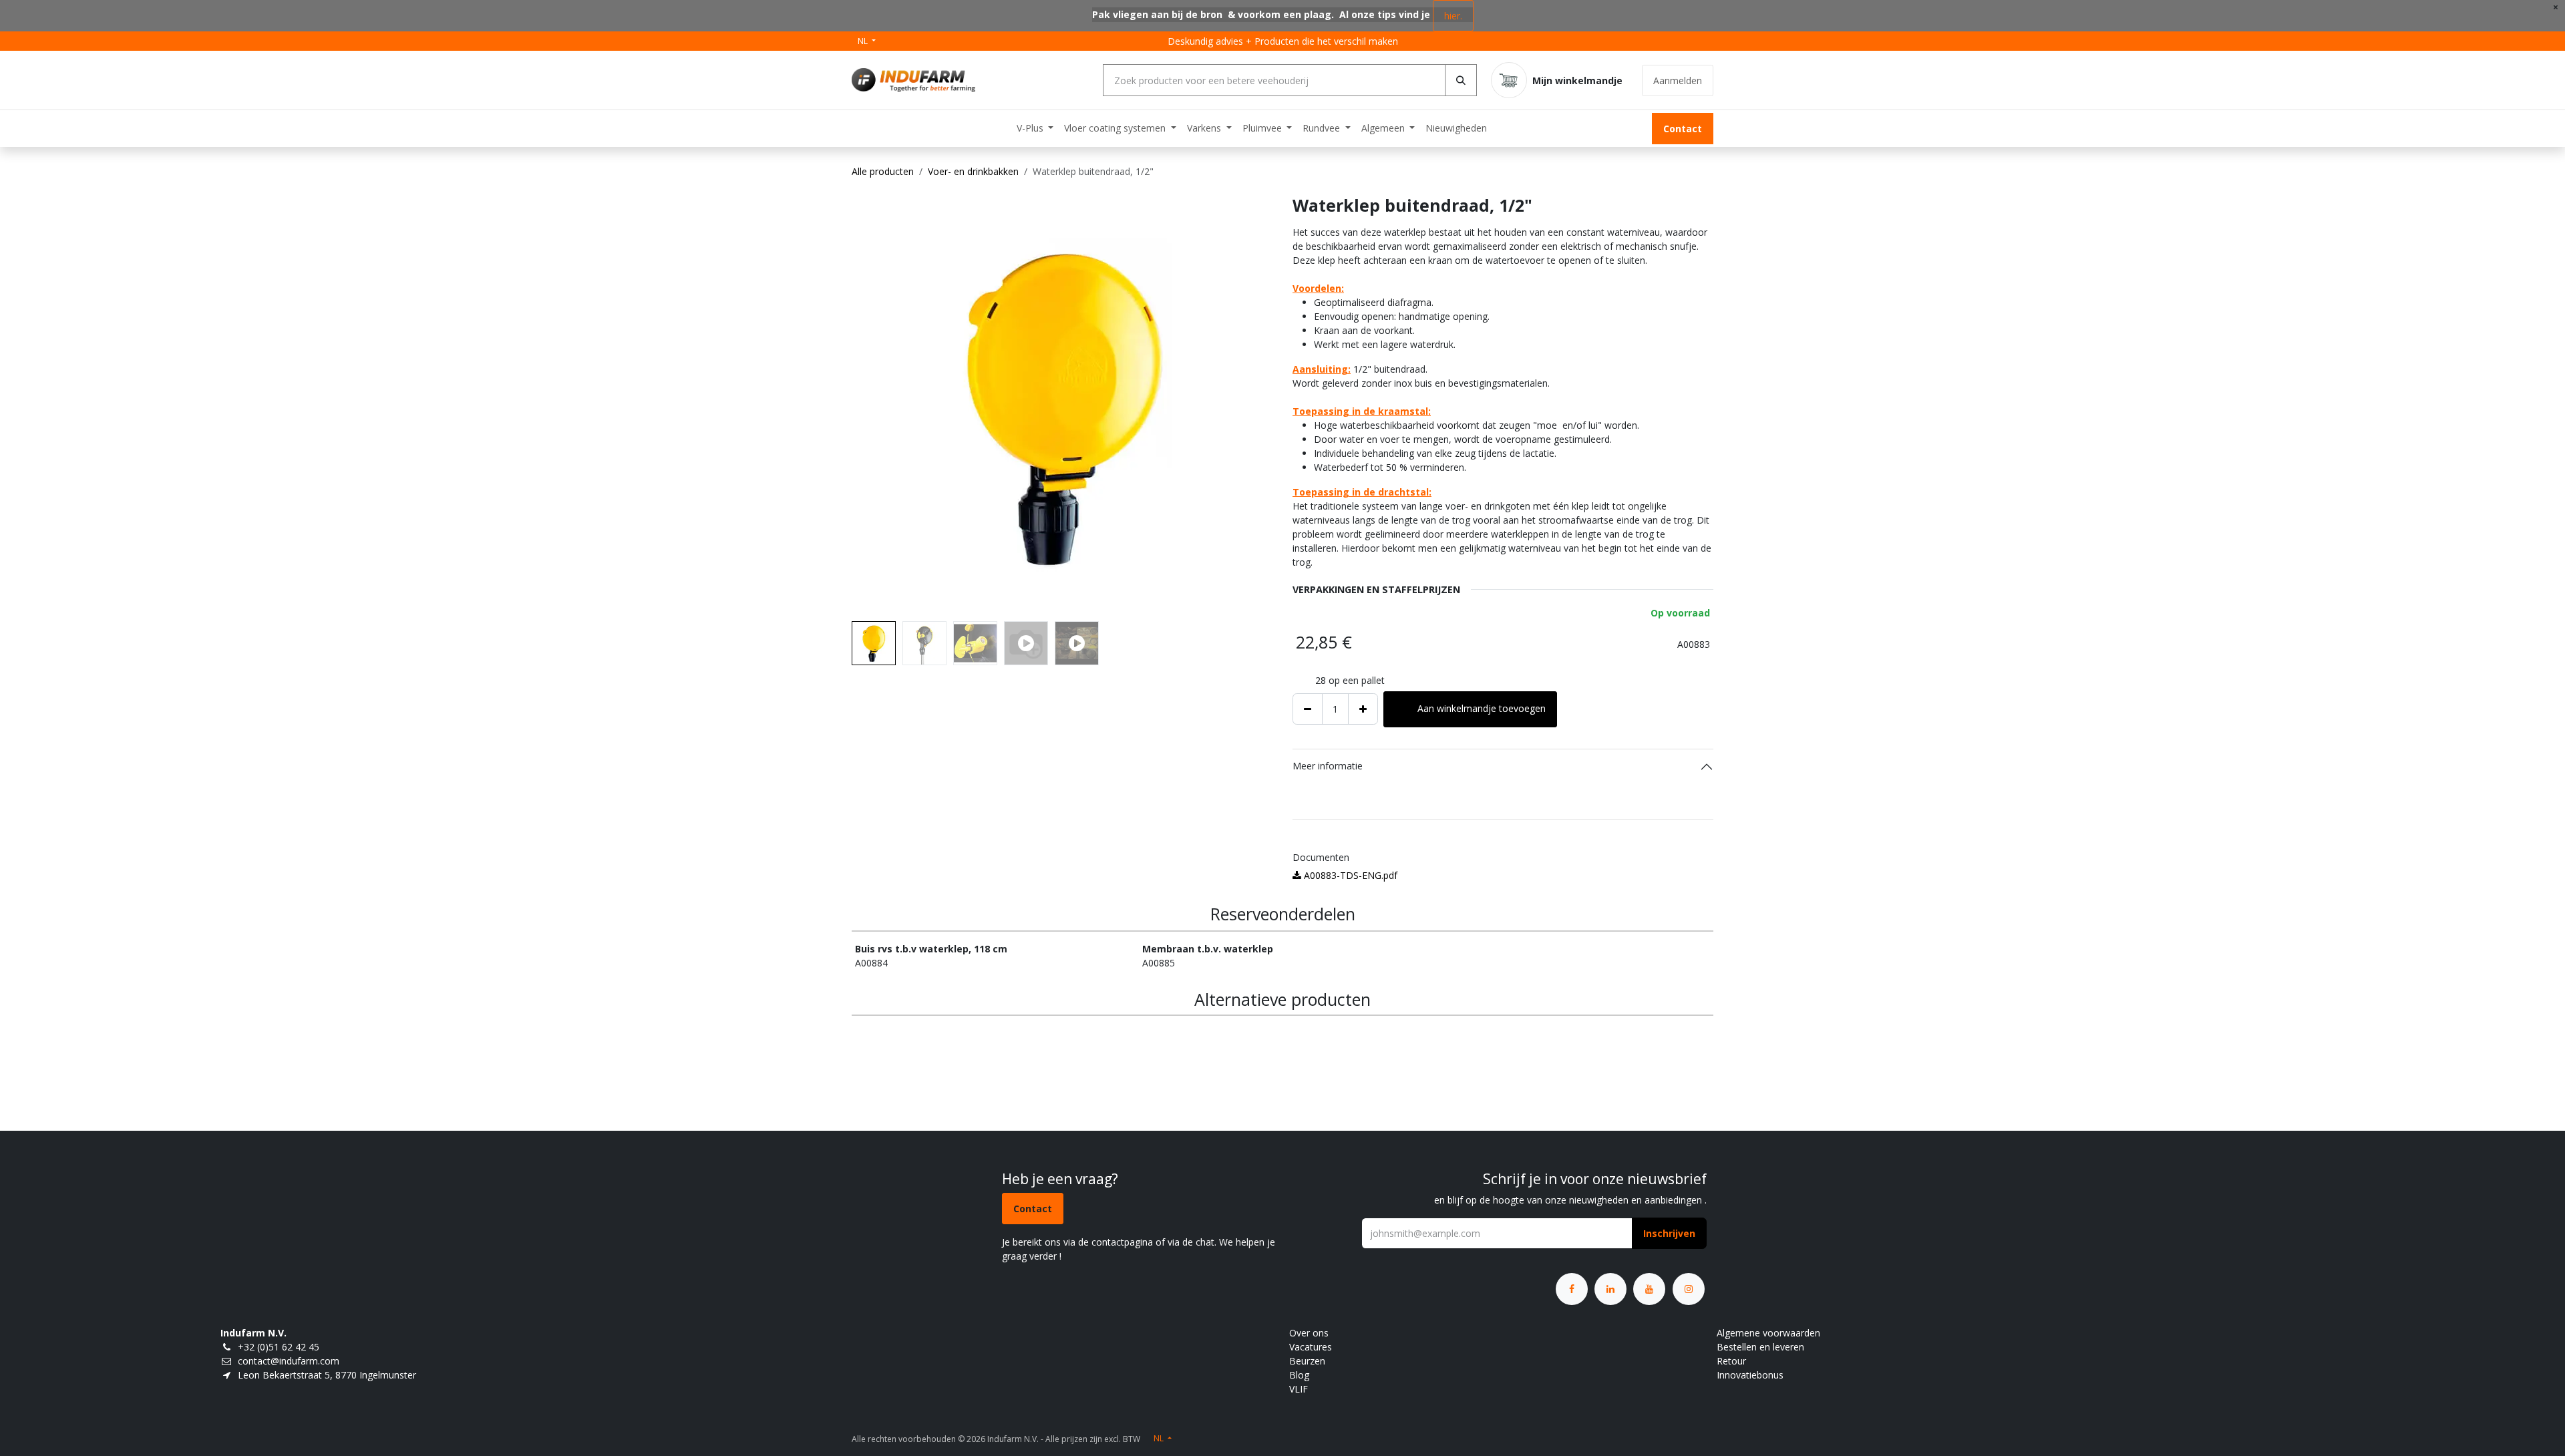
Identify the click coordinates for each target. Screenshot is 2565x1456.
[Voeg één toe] (1363, 709)
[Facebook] (1572, 1289)
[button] (873, 405)
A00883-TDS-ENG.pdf (1349, 875)
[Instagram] (1689, 1289)
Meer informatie (1328, 766)
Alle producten (883, 171)
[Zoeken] (1461, 80)
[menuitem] (1035, 128)
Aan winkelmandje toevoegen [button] (1482, 708)
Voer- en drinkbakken (973, 171)
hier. (1453, 16)
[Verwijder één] (1308, 709)
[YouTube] (1649, 1289)
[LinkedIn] (1610, 1289)
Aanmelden (1678, 80)
